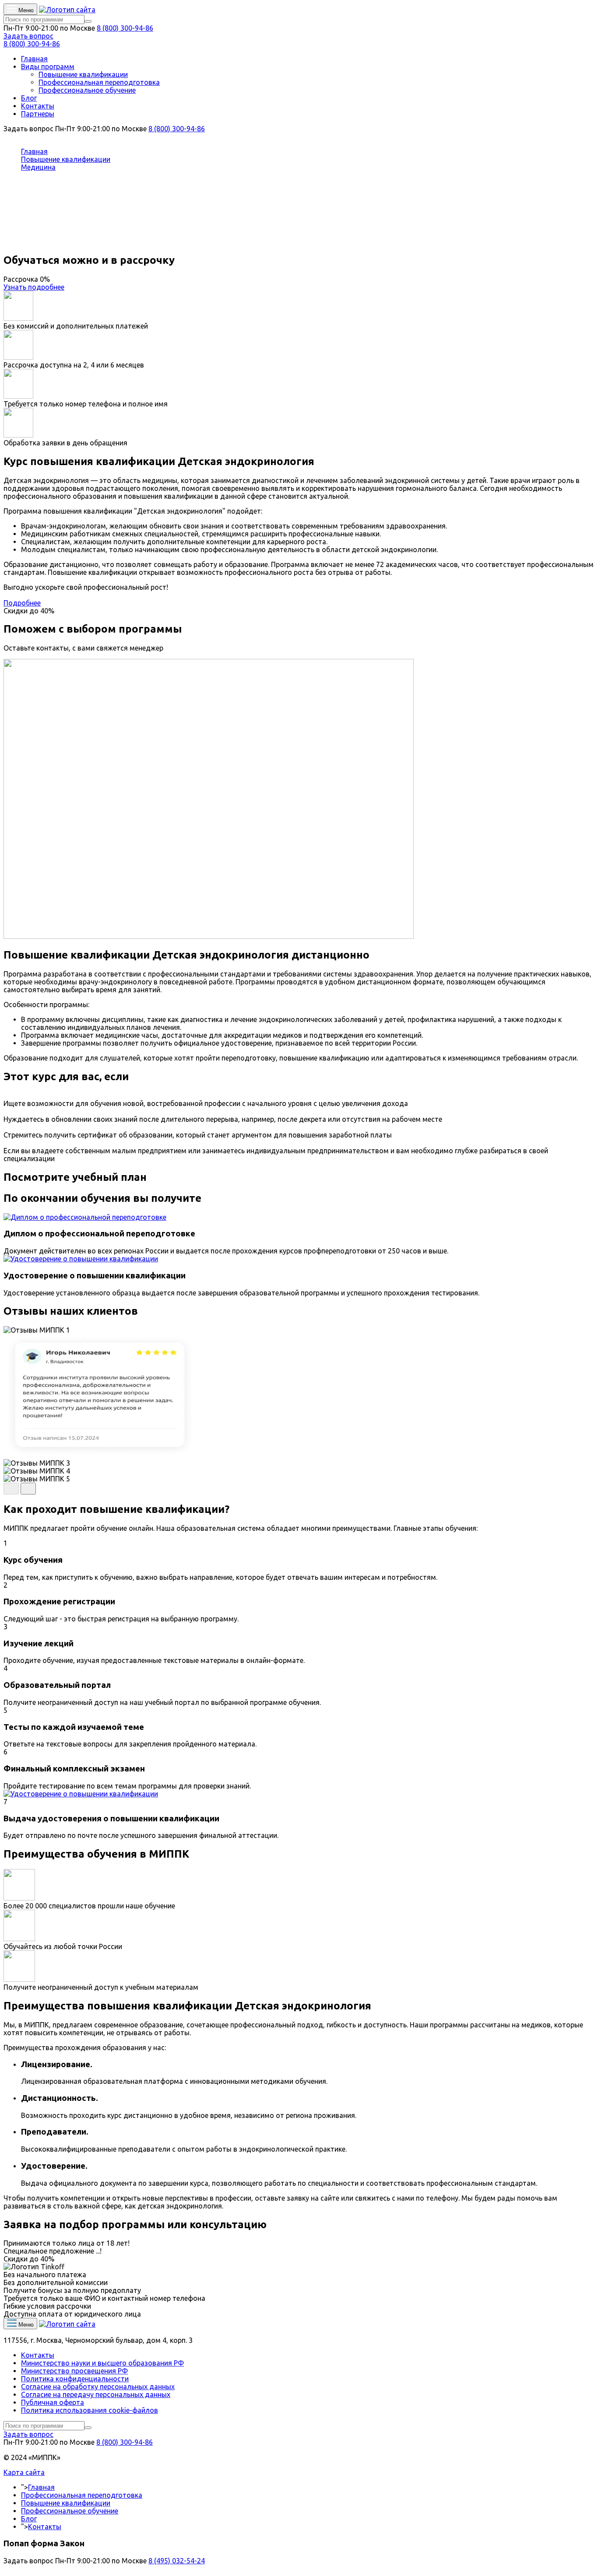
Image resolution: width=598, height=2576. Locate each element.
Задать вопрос (28, 36)
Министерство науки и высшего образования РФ (102, 2363)
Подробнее (22, 603)
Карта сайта (24, 2472)
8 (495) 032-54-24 (177, 2561)
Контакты (38, 106)
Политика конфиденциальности (75, 2379)
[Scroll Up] (6, 2569)
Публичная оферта (53, 2402)
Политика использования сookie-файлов (90, 2410)
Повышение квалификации (83, 74)
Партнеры (38, 114)
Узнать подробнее (34, 287)
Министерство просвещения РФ (74, 2371)
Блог (29, 98)
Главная (34, 59)
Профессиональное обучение (87, 90)
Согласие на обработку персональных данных (98, 2387)
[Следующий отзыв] (28, 1489)
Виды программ (48, 66)
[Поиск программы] (88, 21)
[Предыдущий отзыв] (11, 1489)
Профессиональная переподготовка (99, 82)
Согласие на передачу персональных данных (96, 2394)
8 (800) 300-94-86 (125, 28)
